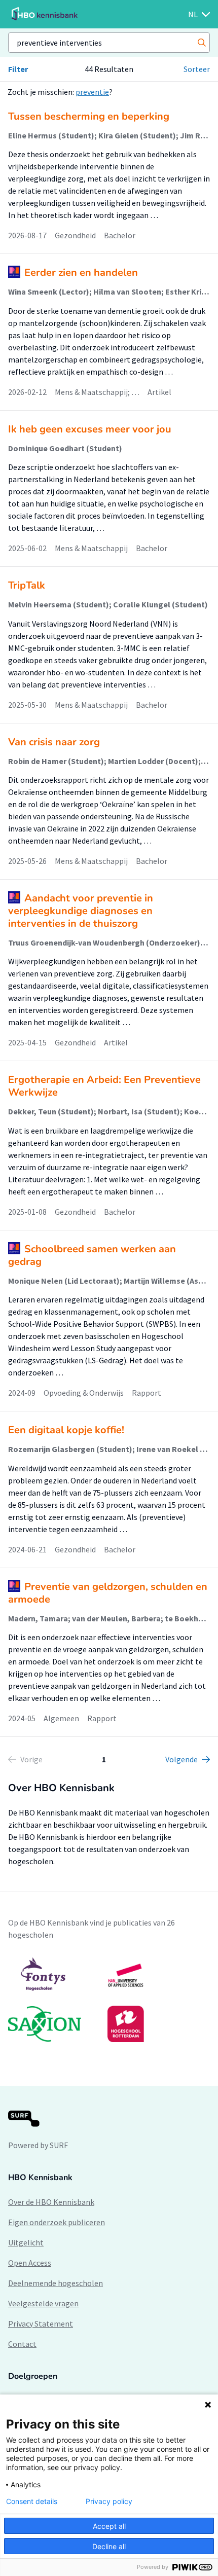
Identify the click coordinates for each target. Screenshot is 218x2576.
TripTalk (27, 585)
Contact (22, 2344)
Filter (18, 69)
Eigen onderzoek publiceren (57, 2222)
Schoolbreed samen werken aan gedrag (92, 1255)
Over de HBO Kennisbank (51, 2202)
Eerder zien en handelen (81, 273)
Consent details (32, 2501)
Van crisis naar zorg (54, 742)
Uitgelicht (26, 2242)
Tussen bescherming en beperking (89, 116)
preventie (92, 92)
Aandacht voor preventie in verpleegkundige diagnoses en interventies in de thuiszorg (81, 911)
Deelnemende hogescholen (56, 2283)
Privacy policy (109, 2501)
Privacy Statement (41, 2324)
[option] (109, 2000)
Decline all (109, 2546)
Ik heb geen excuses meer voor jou (90, 429)
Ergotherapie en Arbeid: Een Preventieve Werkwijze (104, 1086)
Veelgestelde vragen (43, 2303)
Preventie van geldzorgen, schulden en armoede (108, 1593)
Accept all (109, 2526)
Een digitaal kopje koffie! (66, 1430)
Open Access (30, 2263)
